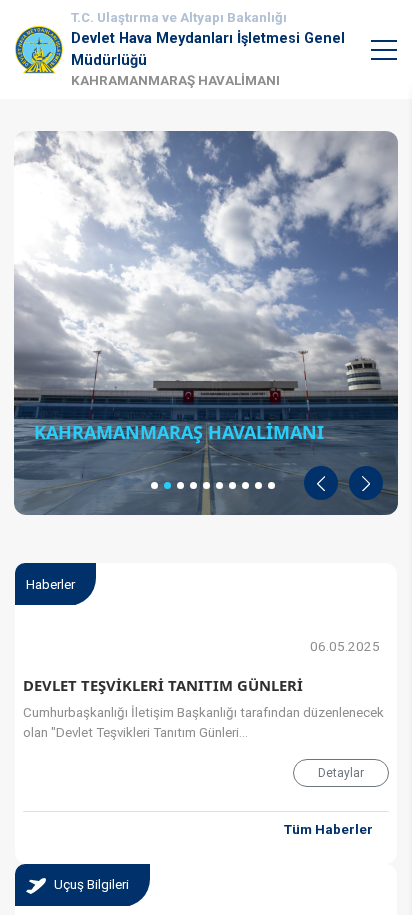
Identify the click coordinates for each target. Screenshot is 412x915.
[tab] (82, 885)
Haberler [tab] (50, 584)
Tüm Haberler (328, 829)
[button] (321, 483)
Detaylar (341, 773)
